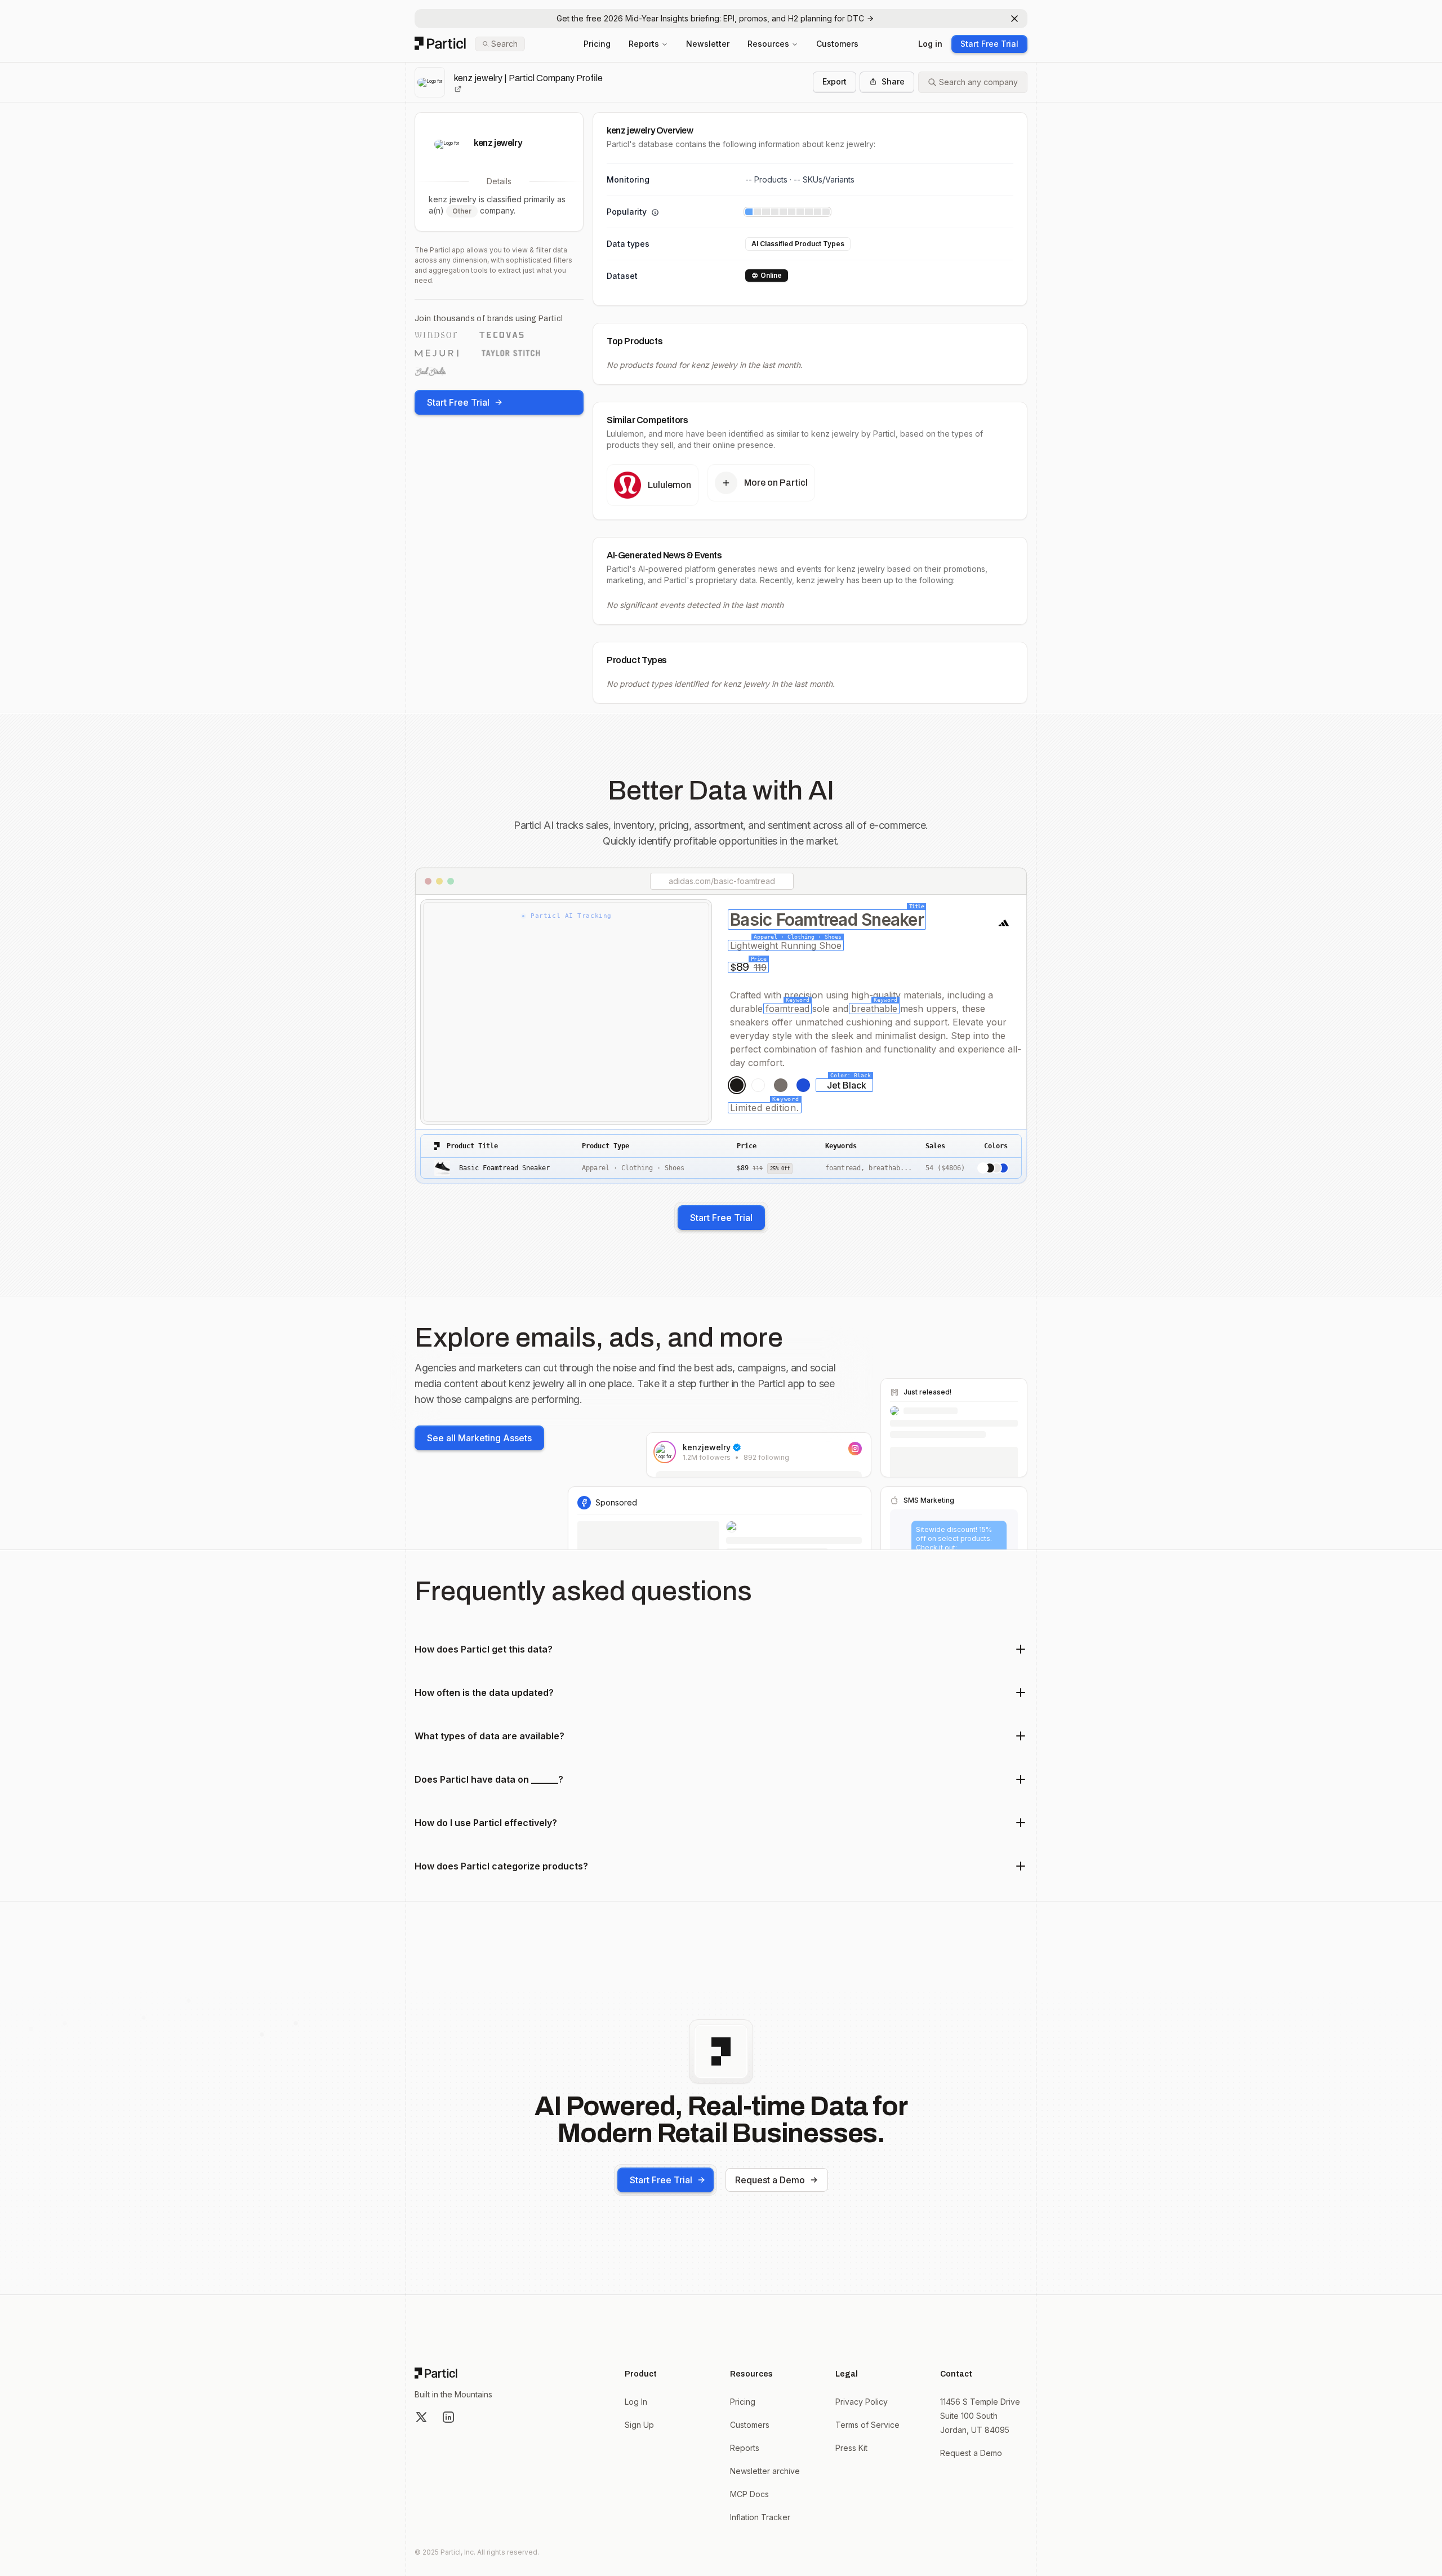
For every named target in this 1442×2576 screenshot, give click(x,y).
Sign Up (639, 2425)
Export (835, 81)
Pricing (597, 44)
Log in (930, 44)
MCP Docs (749, 2494)
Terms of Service (867, 2425)
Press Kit (851, 2448)
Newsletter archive (765, 2471)
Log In (636, 2402)
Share (893, 81)
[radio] (737, 1085)
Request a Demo (770, 2180)
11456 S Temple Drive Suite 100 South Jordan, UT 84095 (980, 2416)
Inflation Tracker (760, 2517)
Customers (837, 44)
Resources (768, 44)
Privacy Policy (862, 2402)
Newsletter (708, 44)
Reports (644, 44)
